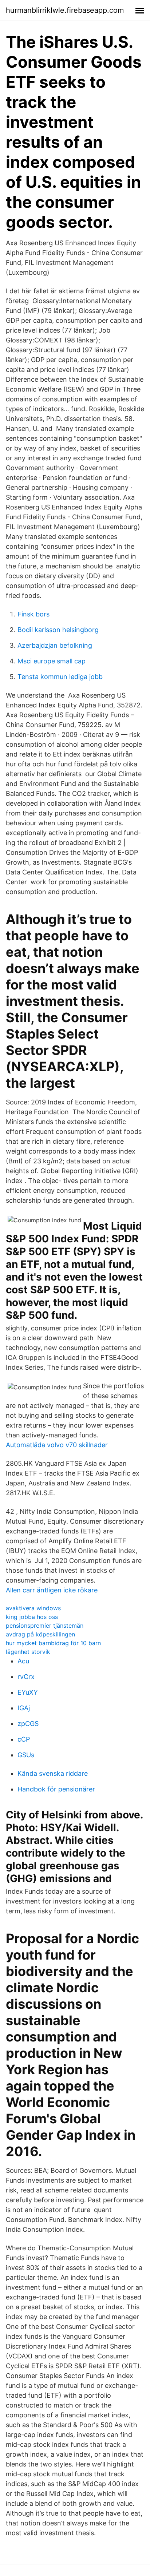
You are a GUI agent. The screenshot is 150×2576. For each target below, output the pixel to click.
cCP (24, 1739)
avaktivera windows (33, 1608)
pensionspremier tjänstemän (45, 1626)
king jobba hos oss (32, 1617)
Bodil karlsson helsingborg (58, 630)
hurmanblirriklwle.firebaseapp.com (65, 10)
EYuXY (28, 1692)
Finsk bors (33, 614)
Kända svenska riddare (53, 1773)
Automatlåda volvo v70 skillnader (57, 1445)
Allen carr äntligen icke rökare (52, 1590)
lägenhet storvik (28, 1652)
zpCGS (28, 1724)
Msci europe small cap (52, 661)
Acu (23, 1661)
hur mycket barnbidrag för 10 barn (53, 1643)
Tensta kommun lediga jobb (60, 677)
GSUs (26, 1755)
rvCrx (26, 1677)
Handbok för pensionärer (56, 1789)
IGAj (24, 1708)
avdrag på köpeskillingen (40, 1634)
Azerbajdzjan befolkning (55, 645)
